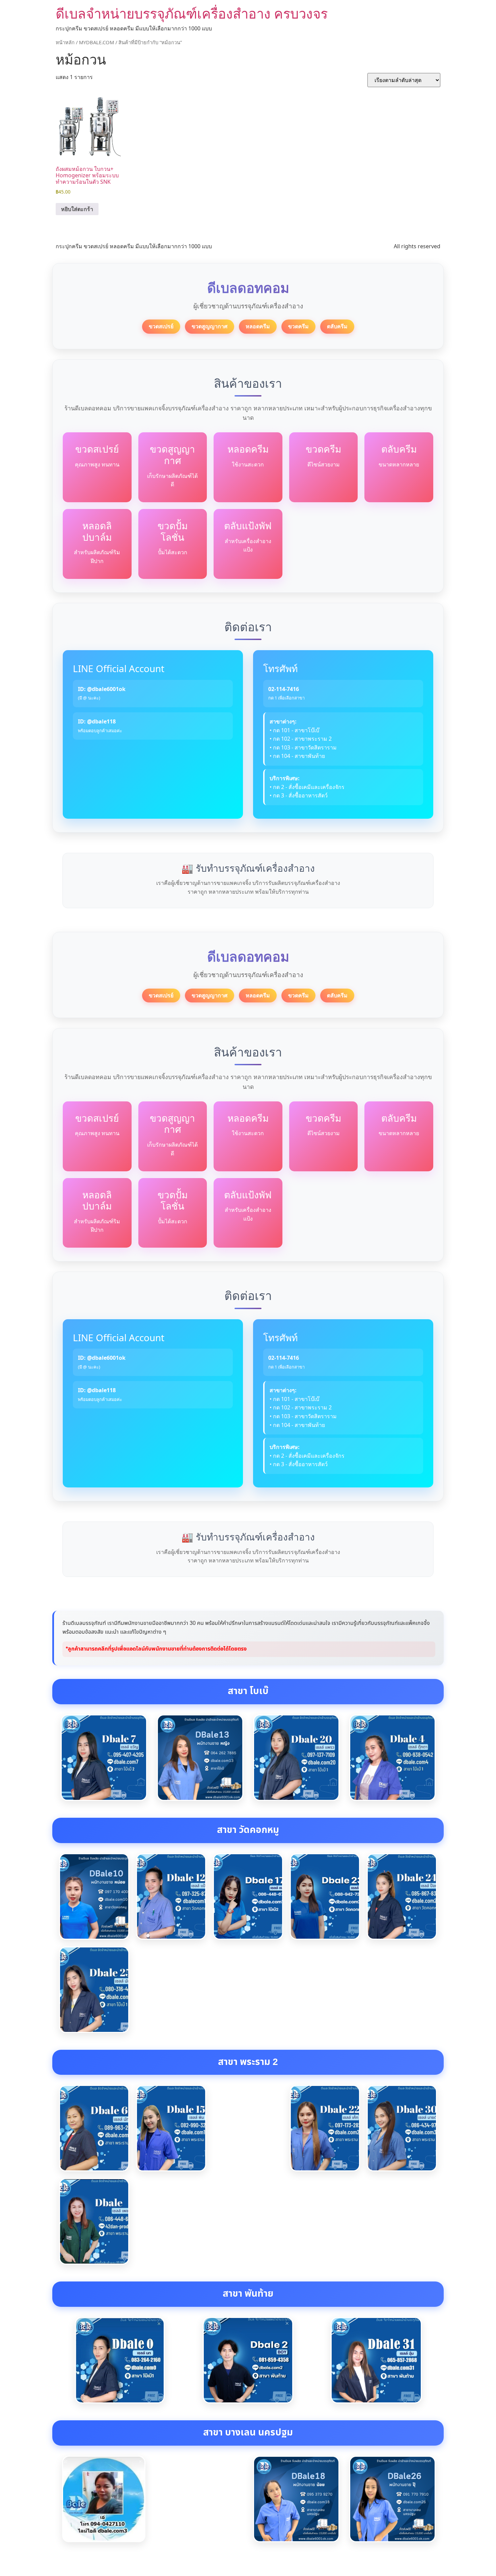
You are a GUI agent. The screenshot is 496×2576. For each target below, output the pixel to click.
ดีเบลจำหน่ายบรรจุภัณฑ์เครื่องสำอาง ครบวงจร (192, 13)
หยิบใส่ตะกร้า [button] (77, 209)
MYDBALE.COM (97, 42)
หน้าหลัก (65, 42)
